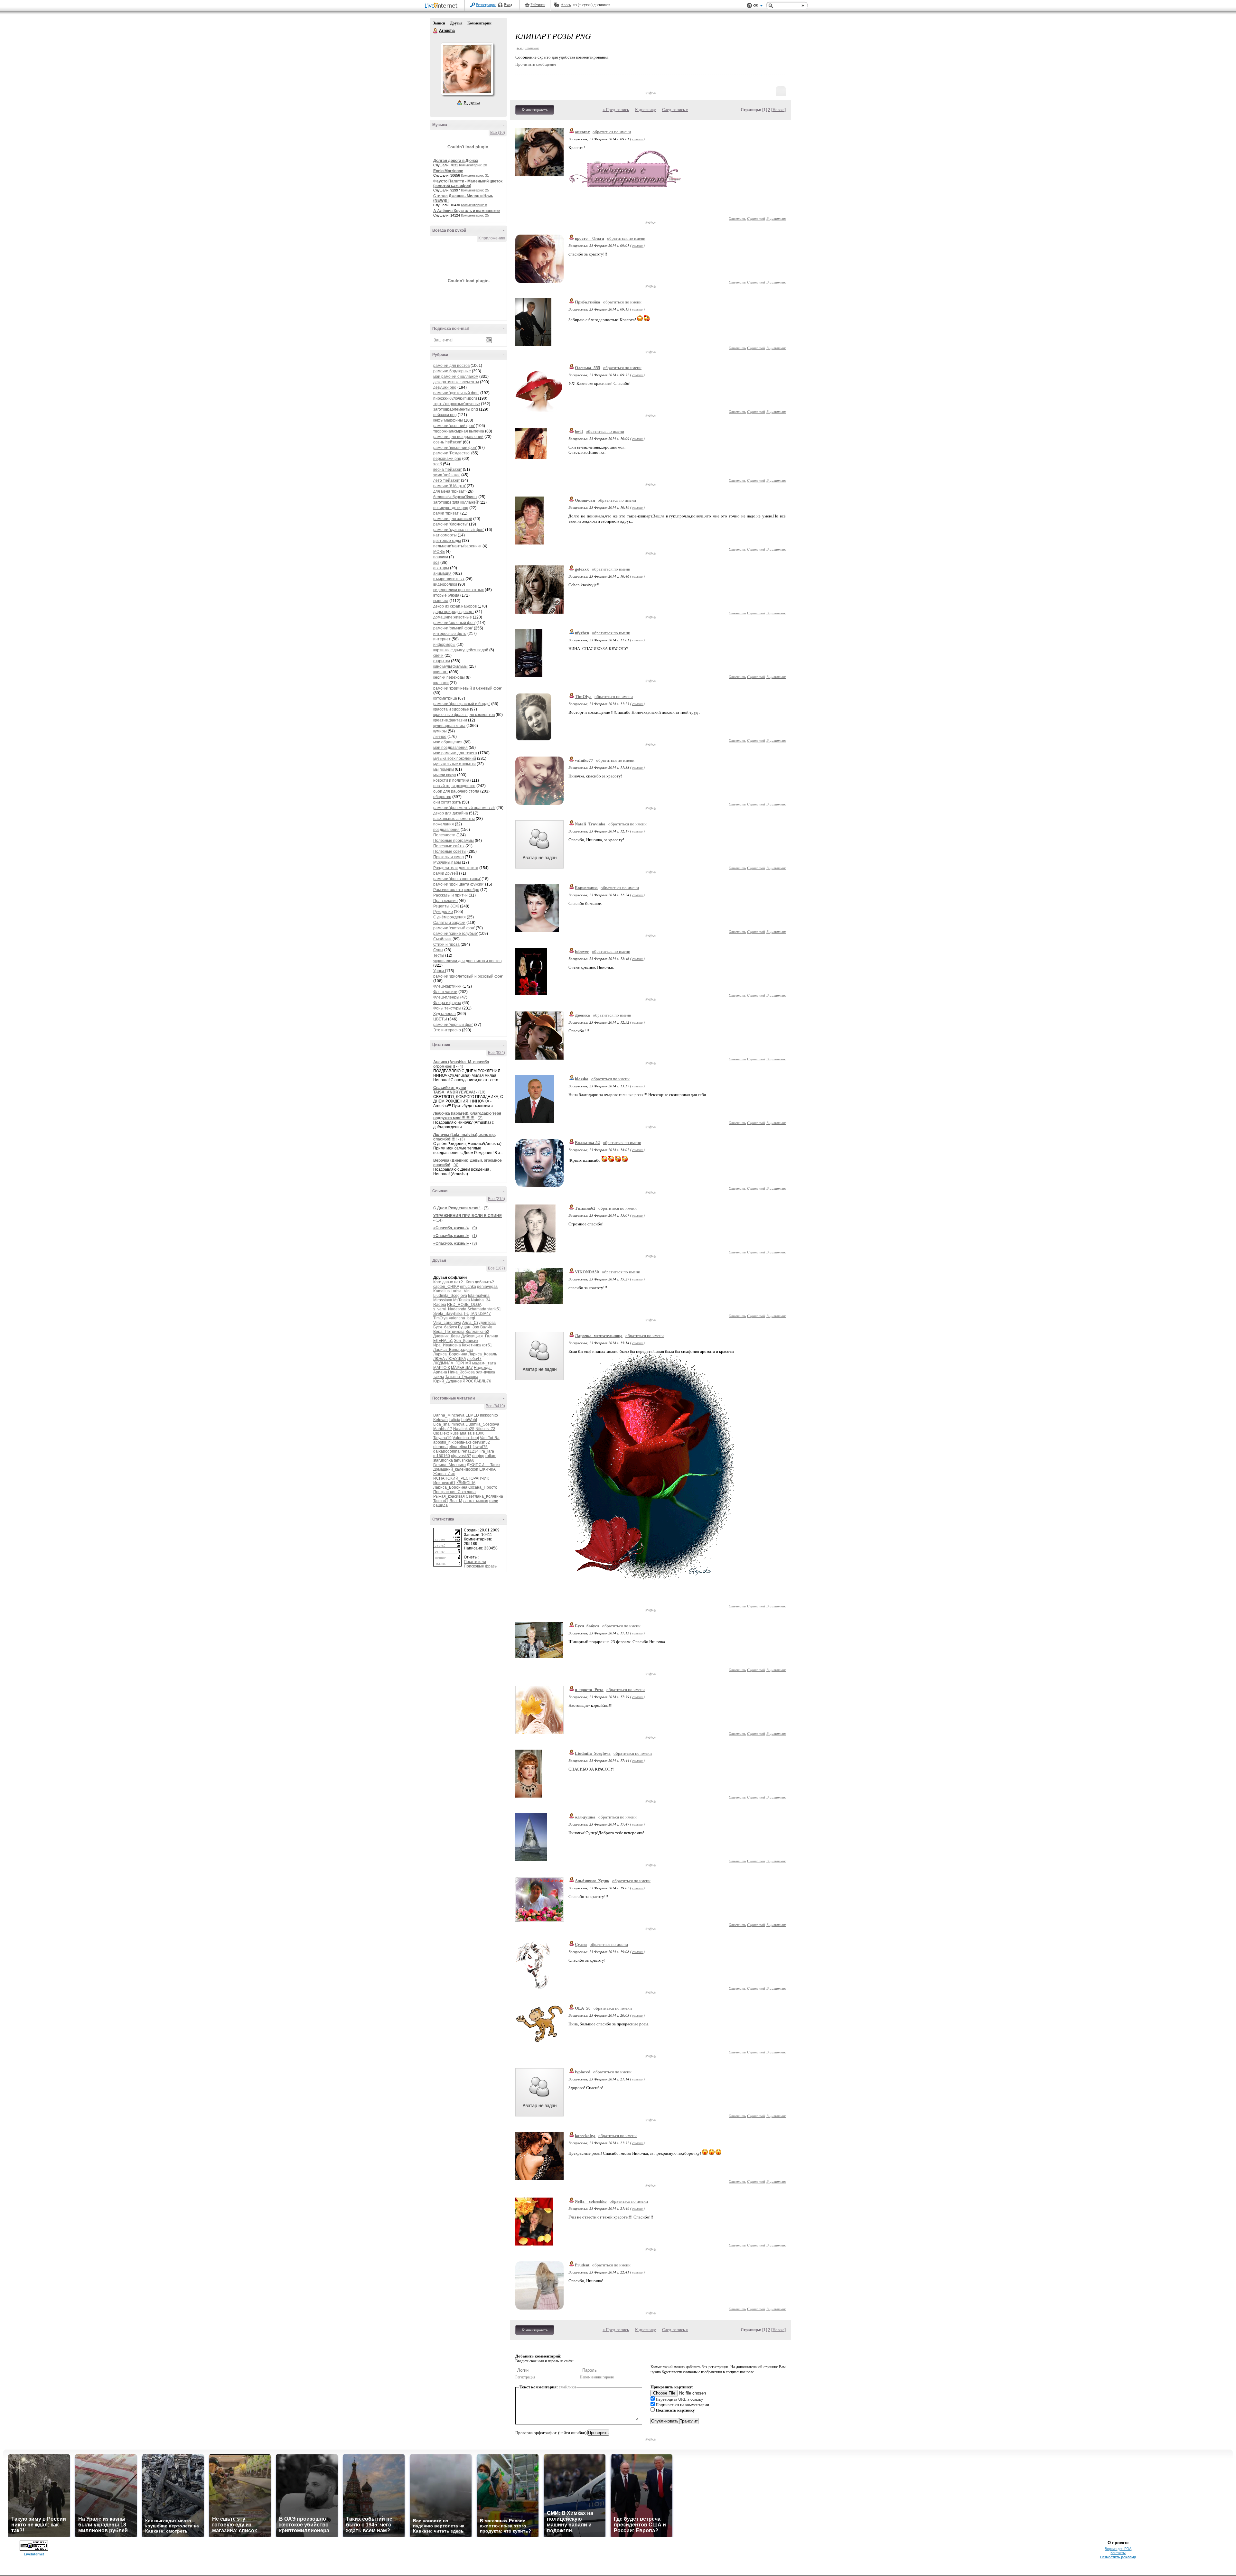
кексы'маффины (449, 420)
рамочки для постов (451, 366)
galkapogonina (446, 1451)
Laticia (454, 1420)
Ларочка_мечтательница (599, 1336)
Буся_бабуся (445, 1327)
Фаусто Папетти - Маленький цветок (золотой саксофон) (468, 183)
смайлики (567, 2387)
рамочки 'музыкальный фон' (459, 530)
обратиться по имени (612, 132)
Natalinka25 (464, 1429)
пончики (441, 557)
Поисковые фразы (481, 1566)
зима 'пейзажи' (447, 475)
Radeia (440, 1305)
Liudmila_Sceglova (450, 1296)
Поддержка (749, 6)
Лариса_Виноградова (453, 1350)
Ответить (737, 218)
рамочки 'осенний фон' (454, 426)
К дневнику (646, 110)
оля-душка (485, 1372)
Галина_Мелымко (449, 1465)
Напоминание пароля (597, 2377)
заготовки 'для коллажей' (456, 502)
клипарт (441, 672)
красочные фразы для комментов (464, 715)
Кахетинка (471, 1345)
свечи (438, 656)
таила (439, 1377)
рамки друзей (446, 873)
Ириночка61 (444, 1483)
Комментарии (479, 23)
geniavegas (487, 1287)
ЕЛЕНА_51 (443, 1341)
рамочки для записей (453, 519)
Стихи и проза (446, 944)
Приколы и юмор (449, 857)
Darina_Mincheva (449, 1415)
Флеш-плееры (446, 997)
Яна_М (456, 1501)
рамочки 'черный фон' (453, 1025)
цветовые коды (447, 541)
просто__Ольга (590, 238)
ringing (478, 1456)
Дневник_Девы (447, 1336)
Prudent (582, 2265)
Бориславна (586, 888)
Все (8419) (495, 1406)
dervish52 (481, 1442)
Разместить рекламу (1118, 2557)
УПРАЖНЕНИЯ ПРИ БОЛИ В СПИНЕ (468, 1216)
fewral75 (480, 1447)
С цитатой (756, 218)
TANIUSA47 (480, 1314)
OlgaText (441, 1433)
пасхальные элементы (454, 819)
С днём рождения (449, 917)
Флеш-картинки (447, 986)
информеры (444, 645)
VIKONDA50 (587, 1272)
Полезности (444, 835)
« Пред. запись (616, 110)
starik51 (494, 1309)
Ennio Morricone (448, 171)
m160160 (442, 1456)
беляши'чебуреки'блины (455, 497)
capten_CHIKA (446, 1287)
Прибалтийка (588, 302)
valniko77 (584, 760)
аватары (441, 568)
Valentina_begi (462, 1318)
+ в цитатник (528, 48)
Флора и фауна (447, 1003)
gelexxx (582, 569)
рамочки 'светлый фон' (454, 928)
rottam (491, 1456)
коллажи (441, 683)
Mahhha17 (443, 1429)
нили (494, 1501)
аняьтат (582, 132)
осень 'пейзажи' (448, 442)
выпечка (441, 601)
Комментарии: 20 (473, 165)
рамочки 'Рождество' (452, 453)
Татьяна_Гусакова (462, 1377)
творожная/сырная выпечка (459, 431)
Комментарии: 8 (474, 205)
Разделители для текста (456, 868)
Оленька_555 (588, 368)
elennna (440, 1447)
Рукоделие (443, 912)
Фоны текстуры (447, 1008)
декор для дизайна (451, 813)
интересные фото (450, 634)
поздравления (446, 830)
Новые (778, 110)
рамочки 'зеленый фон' (454, 623)
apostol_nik (443, 1442)
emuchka (468, 1287)
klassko (582, 1079)
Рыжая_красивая (449, 1496)
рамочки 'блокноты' (451, 524)
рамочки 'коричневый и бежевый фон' (468, 688)
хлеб (438, 464)
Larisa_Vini (461, 1291)
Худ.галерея (445, 1014)
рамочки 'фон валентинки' (457, 879)
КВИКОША (466, 1483)
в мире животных (449, 579)
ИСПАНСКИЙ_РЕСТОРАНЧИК (461, 1478)
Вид (758, 6)
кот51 (487, 1345)
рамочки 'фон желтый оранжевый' (464, 808)
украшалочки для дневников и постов (467, 961)
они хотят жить (447, 802)
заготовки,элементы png (456, 409)
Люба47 (474, 1359)
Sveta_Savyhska (448, 1314)
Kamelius (441, 1291)
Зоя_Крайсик (466, 1341)
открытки (442, 661)
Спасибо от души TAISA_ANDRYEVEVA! (455, 1090)
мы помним (444, 769)
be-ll (579, 431)
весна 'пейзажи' (448, 470)
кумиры (440, 731)
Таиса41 (441, 1501)
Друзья (456, 23)
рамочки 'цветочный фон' (456, 393)
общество (442, 797)
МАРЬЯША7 (462, 1368)
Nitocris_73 (485, 1429)
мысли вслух (445, 775)
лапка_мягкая (476, 1501)
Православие (445, 901)
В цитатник (776, 218)
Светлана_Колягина (484, 1496)
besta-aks (463, 1442)
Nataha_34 (481, 1300)
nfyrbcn (582, 633)
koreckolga (585, 2136)
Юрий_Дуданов (447, 1381)
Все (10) (498, 133)
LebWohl (469, 1420)
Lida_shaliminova (449, 1424)
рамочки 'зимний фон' (453, 628)
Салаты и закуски (449, 923)
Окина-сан (585, 500)
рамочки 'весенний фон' (455, 448)
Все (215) (496, 1199)
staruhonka (443, 1460)
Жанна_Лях (444, 1474)
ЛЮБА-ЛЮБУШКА (450, 1359)
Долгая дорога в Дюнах (456, 161)
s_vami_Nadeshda (450, 1309)
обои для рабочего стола (456, 791)
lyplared (583, 2072)
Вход (508, 5)
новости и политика (451, 780)
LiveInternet (442, 6)
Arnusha (435, 31)
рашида (440, 1505)
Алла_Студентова (479, 1323)
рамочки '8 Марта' (449, 486)
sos (436, 563)
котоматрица (445, 698)
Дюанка (582, 1015)
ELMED (472, 1415)
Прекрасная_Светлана (454, 1492)
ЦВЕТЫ (440, 1019)
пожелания (444, 824)
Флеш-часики (445, 992)
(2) (480, 1118)
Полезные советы (450, 851)
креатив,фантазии (450, 720)
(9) (475, 1228)
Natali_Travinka (590, 824)
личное (440, 737)
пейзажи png (445, 415)
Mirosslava (443, 1300)
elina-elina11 (460, 1447)
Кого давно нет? (448, 1282)
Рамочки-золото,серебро (456, 890)
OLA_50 (583, 2008)
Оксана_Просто (483, 1487)
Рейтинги (538, 5)
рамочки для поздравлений (458, 437)
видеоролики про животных (459, 590)
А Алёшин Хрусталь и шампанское (467, 211)
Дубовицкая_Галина (480, 1336)
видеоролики (445, 584)
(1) (475, 1236)
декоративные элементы (456, 382)
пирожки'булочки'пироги (455, 398)
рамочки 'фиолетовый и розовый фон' (468, 976)
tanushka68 (464, 1460)
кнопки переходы (449, 677)
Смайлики (442, 939)
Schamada (477, 1309)
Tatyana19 (442, 1438)
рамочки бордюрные (452, 371)
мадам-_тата (484, 1363)
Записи (439, 23)
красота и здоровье (451, 709)
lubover (582, 951)
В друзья (472, 103)
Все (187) (496, 1268)
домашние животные (453, 617)
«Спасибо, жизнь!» (451, 1228)
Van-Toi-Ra (490, 1438)
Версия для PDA (1118, 2549)
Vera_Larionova (447, 1323)
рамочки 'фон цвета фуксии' (459, 884)
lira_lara (487, 1451)
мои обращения (448, 742)
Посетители (475, 1562)
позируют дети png (451, 508)
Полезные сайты (449, 846)
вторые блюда (446, 595)
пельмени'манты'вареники (457, 546)
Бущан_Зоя (469, 1327)
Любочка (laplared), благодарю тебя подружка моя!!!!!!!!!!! (467, 1116)
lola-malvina (479, 1296)
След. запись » (675, 110)
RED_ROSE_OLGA (464, 1305)
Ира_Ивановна (447, 1345)
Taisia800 (476, 1433)
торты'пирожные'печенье (457, 404)
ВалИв (486, 1327)
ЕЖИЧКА (487, 1469)
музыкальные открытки (454, 764)
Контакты (1118, 2553)
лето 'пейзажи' (447, 480)
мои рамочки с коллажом (456, 377)
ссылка (637, 139)
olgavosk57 (461, 1456)
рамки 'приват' (446, 513)
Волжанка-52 (477, 1332)
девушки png (445, 387)
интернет (442, 639)
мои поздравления (450, 748)
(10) (482, 1092)
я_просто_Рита (589, 1690)
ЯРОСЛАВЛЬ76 (477, 1381)
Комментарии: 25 (475, 190)
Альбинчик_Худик (592, 1881)
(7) (486, 1208)
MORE (439, 552)
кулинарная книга (449, 726)
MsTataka (462, 1300)
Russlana (458, 1433)
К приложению (492, 238)
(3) (462, 1139)
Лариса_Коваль (483, 1354)
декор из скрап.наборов (455, 606)
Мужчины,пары (447, 862)
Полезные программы (454, 841)
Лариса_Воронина (450, 1354)
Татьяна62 (585, 1208)
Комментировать (535, 110)
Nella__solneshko (591, 2201)
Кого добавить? (480, 1282)
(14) (439, 1220)
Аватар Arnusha (467, 69)
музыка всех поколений (455, 758)
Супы (438, 950)
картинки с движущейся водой (461, 650)
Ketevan (440, 1420)
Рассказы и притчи (450, 895)
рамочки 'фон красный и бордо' (462, 704)
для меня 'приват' (449, 491)
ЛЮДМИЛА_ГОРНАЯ (452, 1363)
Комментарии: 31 (475, 175)
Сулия (581, 1944)
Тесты (439, 955)
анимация (442, 573)
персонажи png (447, 459)
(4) (461, 1066)
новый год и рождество (454, 786)
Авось (566, 5)
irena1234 (470, 1451)
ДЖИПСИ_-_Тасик (483, 1465)
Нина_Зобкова (461, 1372)
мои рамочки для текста (455, 753)
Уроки (439, 971)
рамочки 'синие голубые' (455, 934)
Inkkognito (489, 1415)
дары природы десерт (454, 612)
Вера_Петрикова (449, 1332)
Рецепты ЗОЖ (446, 906)
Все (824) (496, 1053)
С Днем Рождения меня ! (457, 1208)
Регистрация (486, 5)
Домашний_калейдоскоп (456, 1469)
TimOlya (440, 1318)
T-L (466, 1314)
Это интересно (447, 1030)
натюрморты (445, 535)
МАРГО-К (442, 1368)
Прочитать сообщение (536, 64)
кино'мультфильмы (450, 666)
